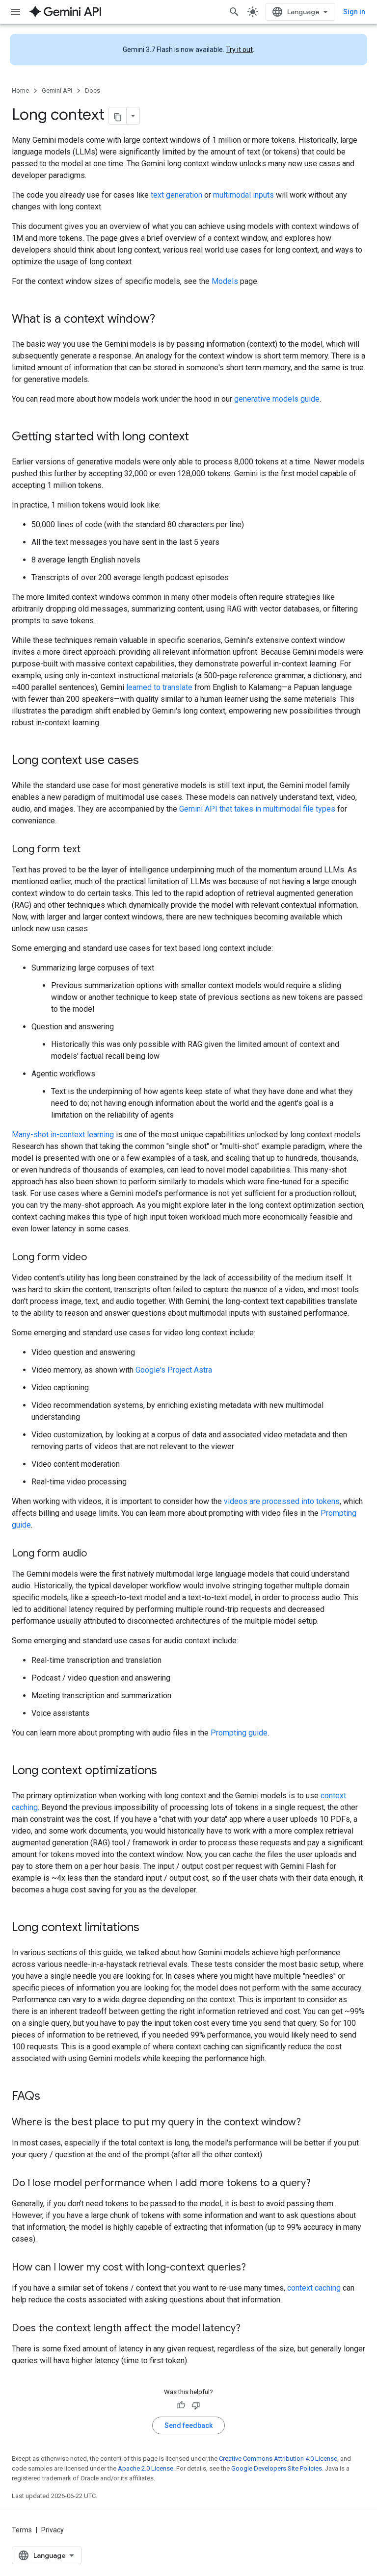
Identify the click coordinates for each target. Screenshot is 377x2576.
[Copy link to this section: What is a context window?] (165, 320)
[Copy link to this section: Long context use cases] (149, 761)
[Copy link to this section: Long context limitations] (149, 1928)
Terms (22, 2530)
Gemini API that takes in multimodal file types (257, 809)
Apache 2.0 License (146, 2468)
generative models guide (277, 399)
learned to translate (159, 687)
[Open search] (234, 12)
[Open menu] (16, 12)
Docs (93, 90)
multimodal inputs (243, 195)
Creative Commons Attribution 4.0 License (278, 2459)
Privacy (53, 2530)
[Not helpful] (196, 2405)
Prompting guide (239, 1733)
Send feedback (188, 2425)
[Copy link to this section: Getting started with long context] (199, 437)
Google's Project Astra (174, 1370)
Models (225, 281)
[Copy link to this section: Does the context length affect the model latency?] (250, 2329)
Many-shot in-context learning (63, 1135)
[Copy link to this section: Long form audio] (97, 1554)
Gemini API (57, 90)
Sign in (354, 12)
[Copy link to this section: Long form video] (97, 1258)
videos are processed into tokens (282, 1501)
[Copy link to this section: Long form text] (90, 850)
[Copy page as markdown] (118, 116)
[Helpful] (181, 2405)
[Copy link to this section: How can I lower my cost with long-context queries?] (256, 2268)
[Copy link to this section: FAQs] (50, 2097)
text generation (176, 195)
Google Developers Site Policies (277, 2468)
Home (20, 90)
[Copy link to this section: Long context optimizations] (167, 1771)
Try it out (239, 50)
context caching (314, 2288)
